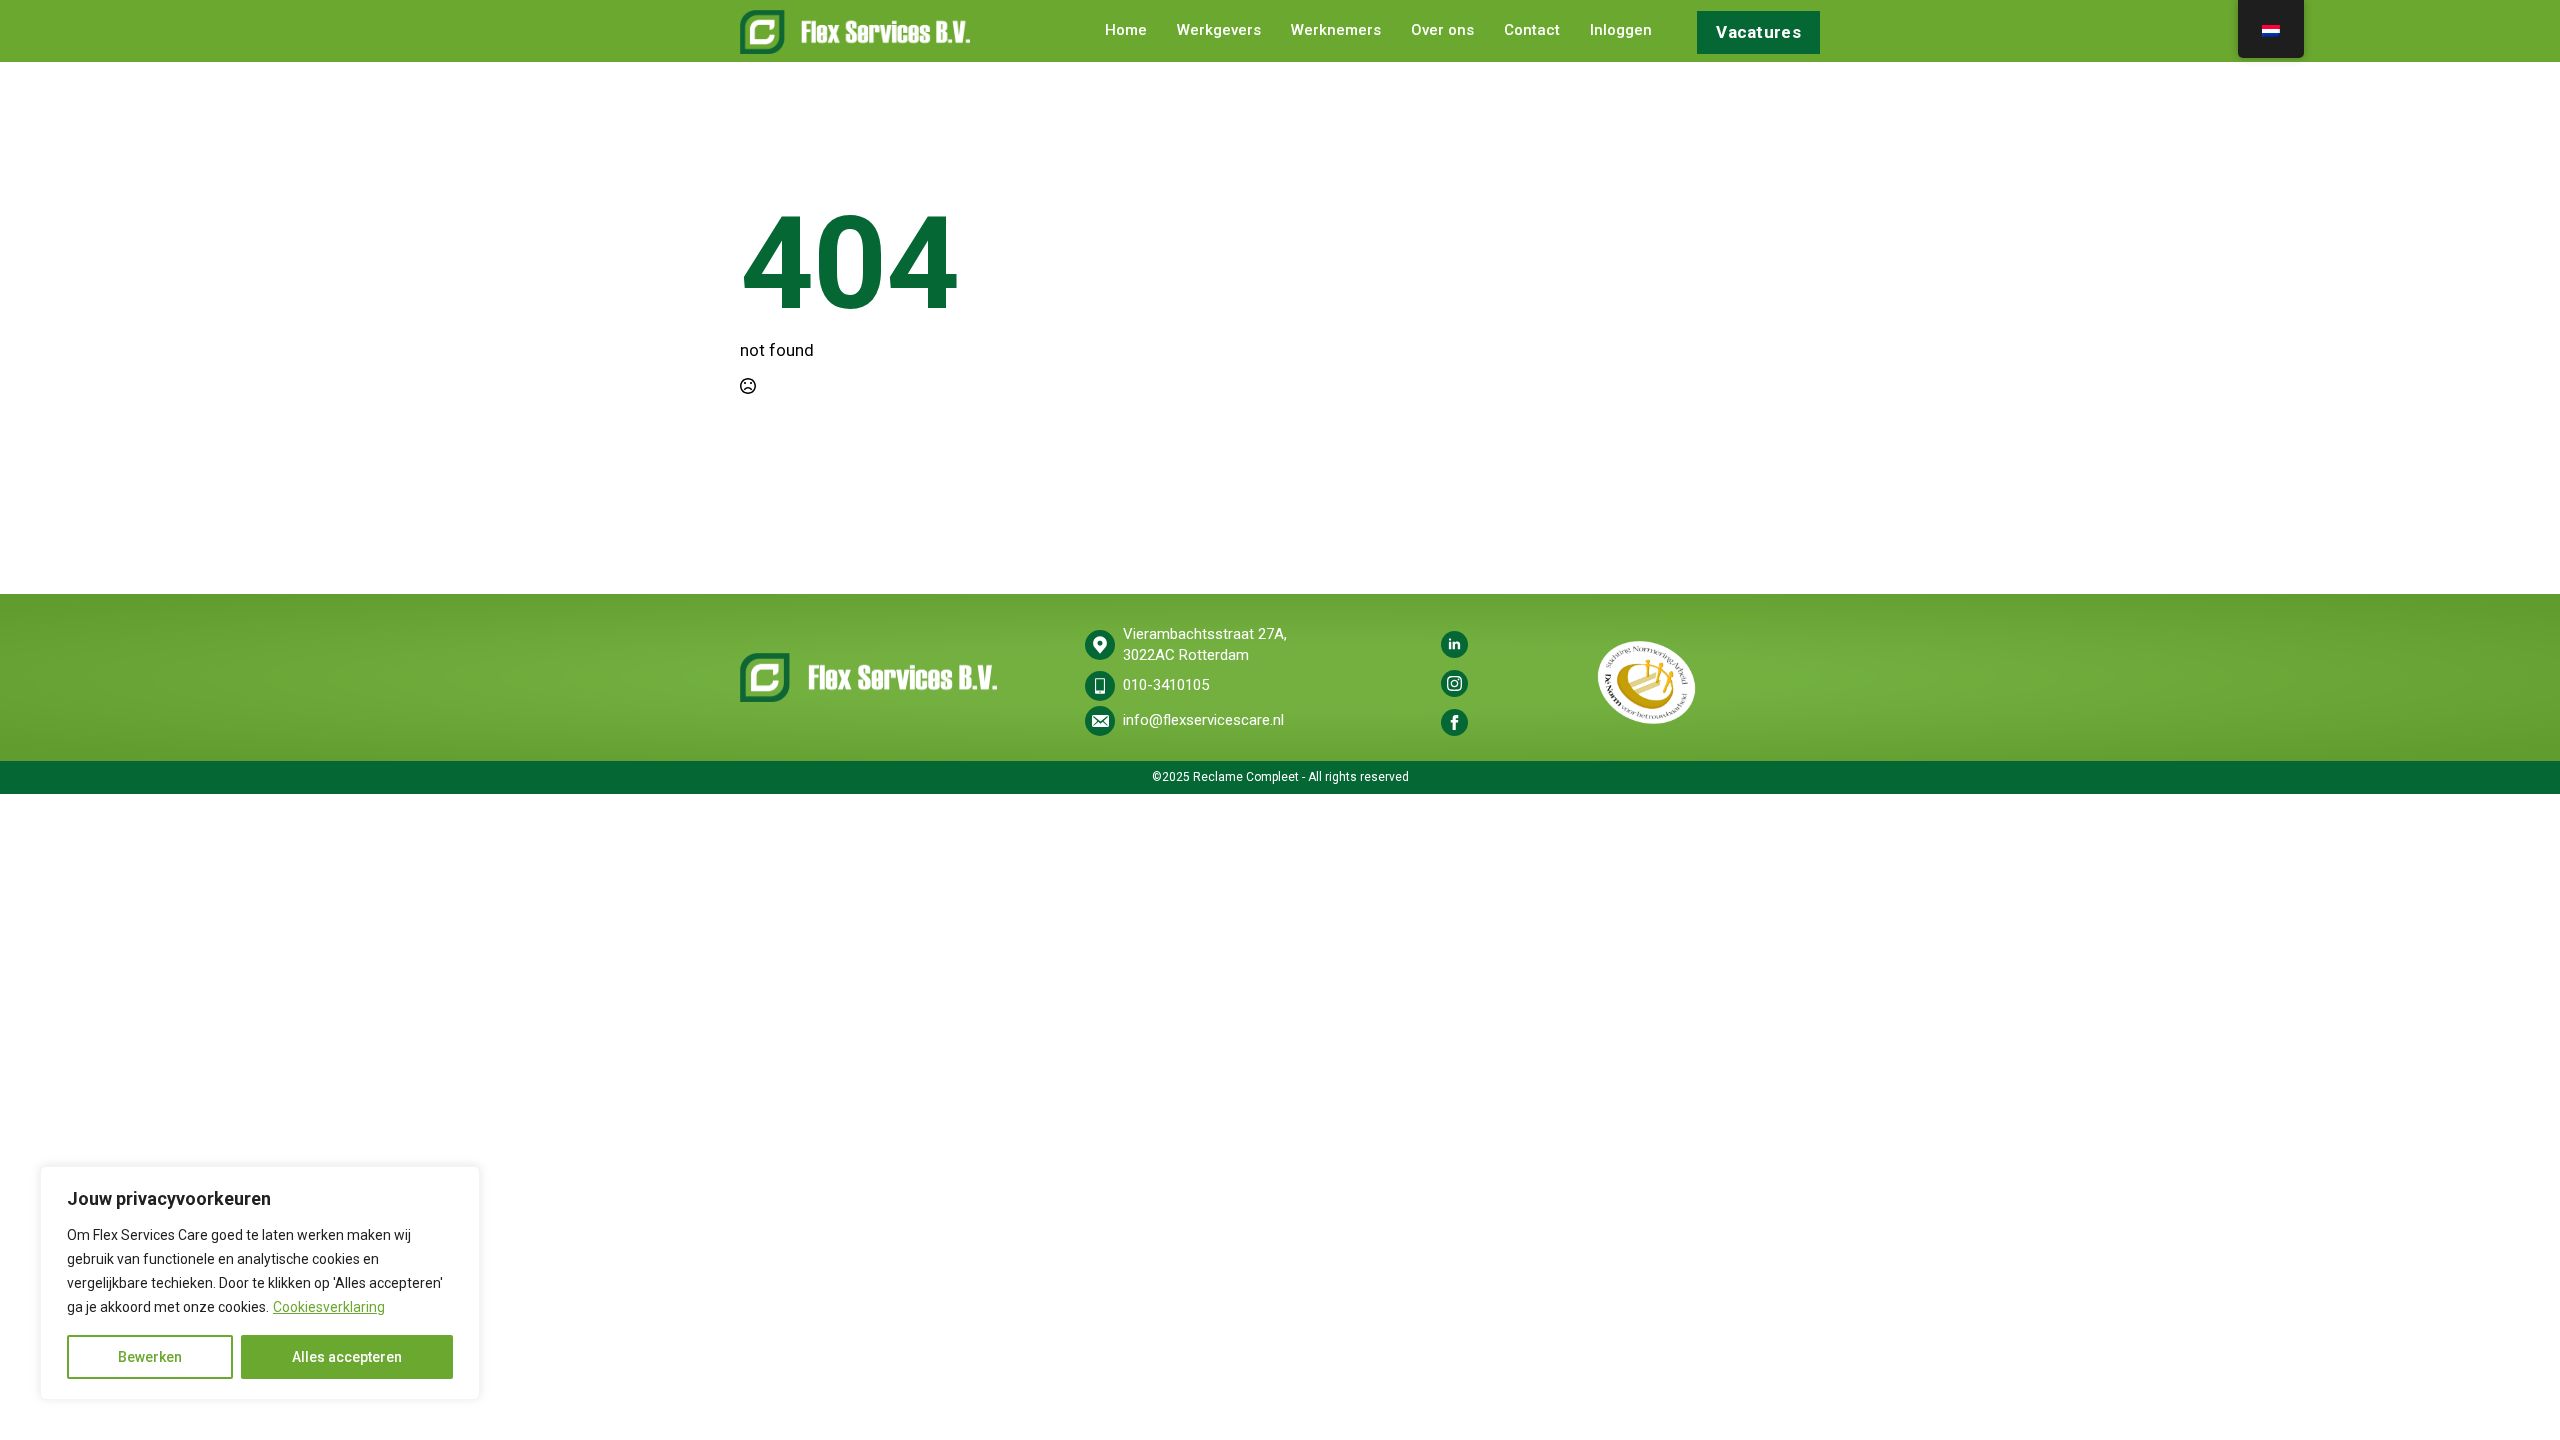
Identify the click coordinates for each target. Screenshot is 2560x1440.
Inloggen (1621, 31)
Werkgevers (1219, 31)
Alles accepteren (347, 1357)
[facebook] (1454, 722)
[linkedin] (1454, 644)
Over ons (1442, 31)
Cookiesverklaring (329, 1307)
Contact (1532, 31)
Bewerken (150, 1357)
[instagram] (1454, 683)
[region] (260, 1283)
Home (1126, 31)
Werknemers (1336, 31)
